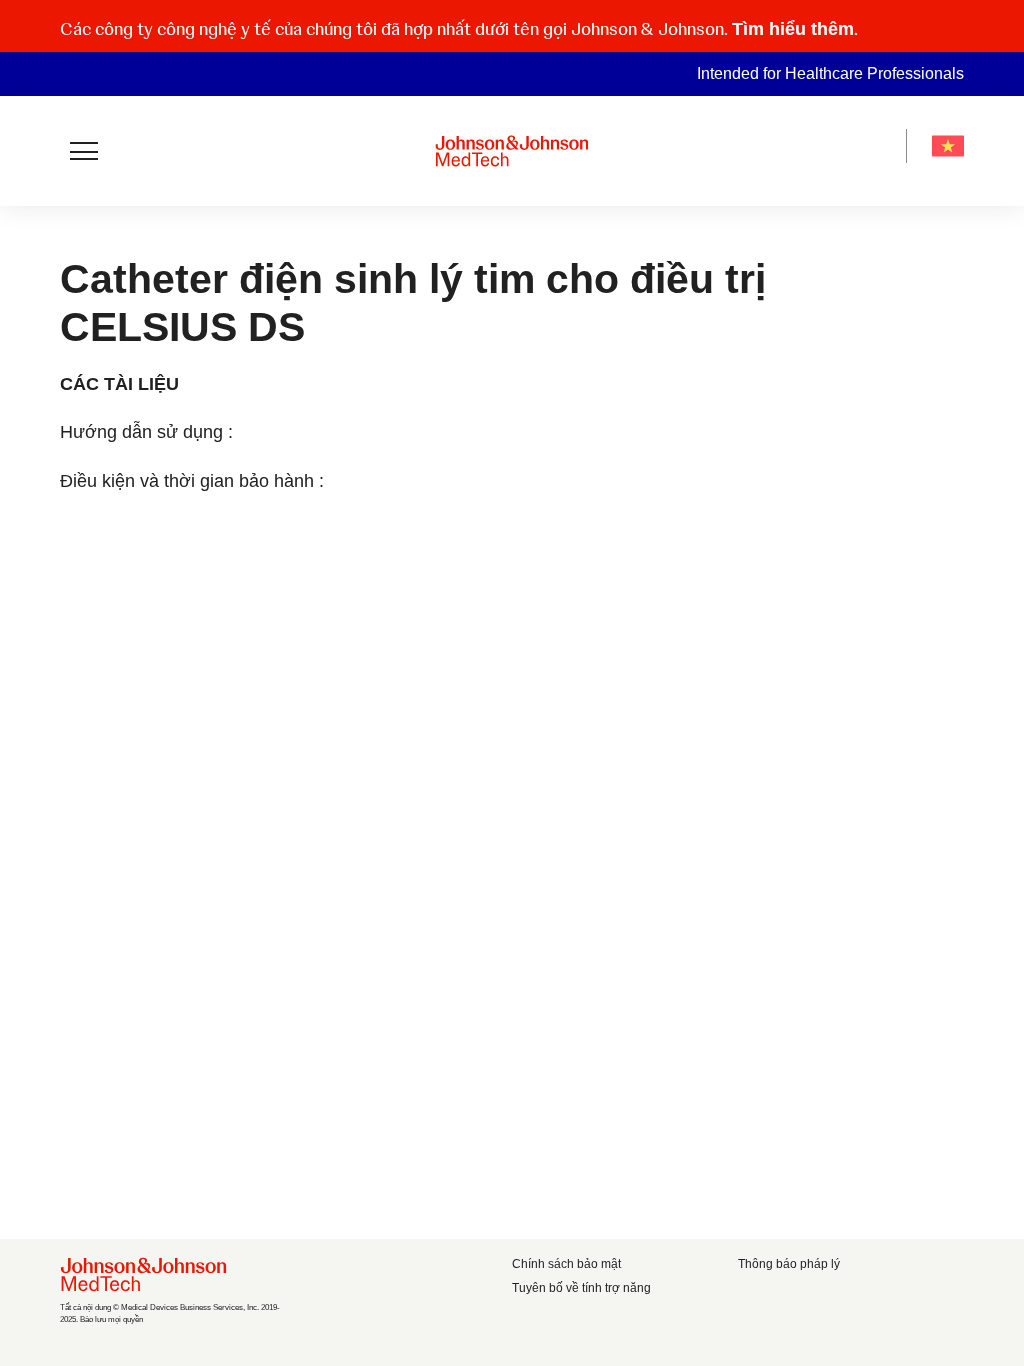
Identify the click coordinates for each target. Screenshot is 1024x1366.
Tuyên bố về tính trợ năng (581, 1288)
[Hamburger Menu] (84, 151)
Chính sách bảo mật (566, 1264)
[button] (952, 26)
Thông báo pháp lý (789, 1264)
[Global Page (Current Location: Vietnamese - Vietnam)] (948, 146)
